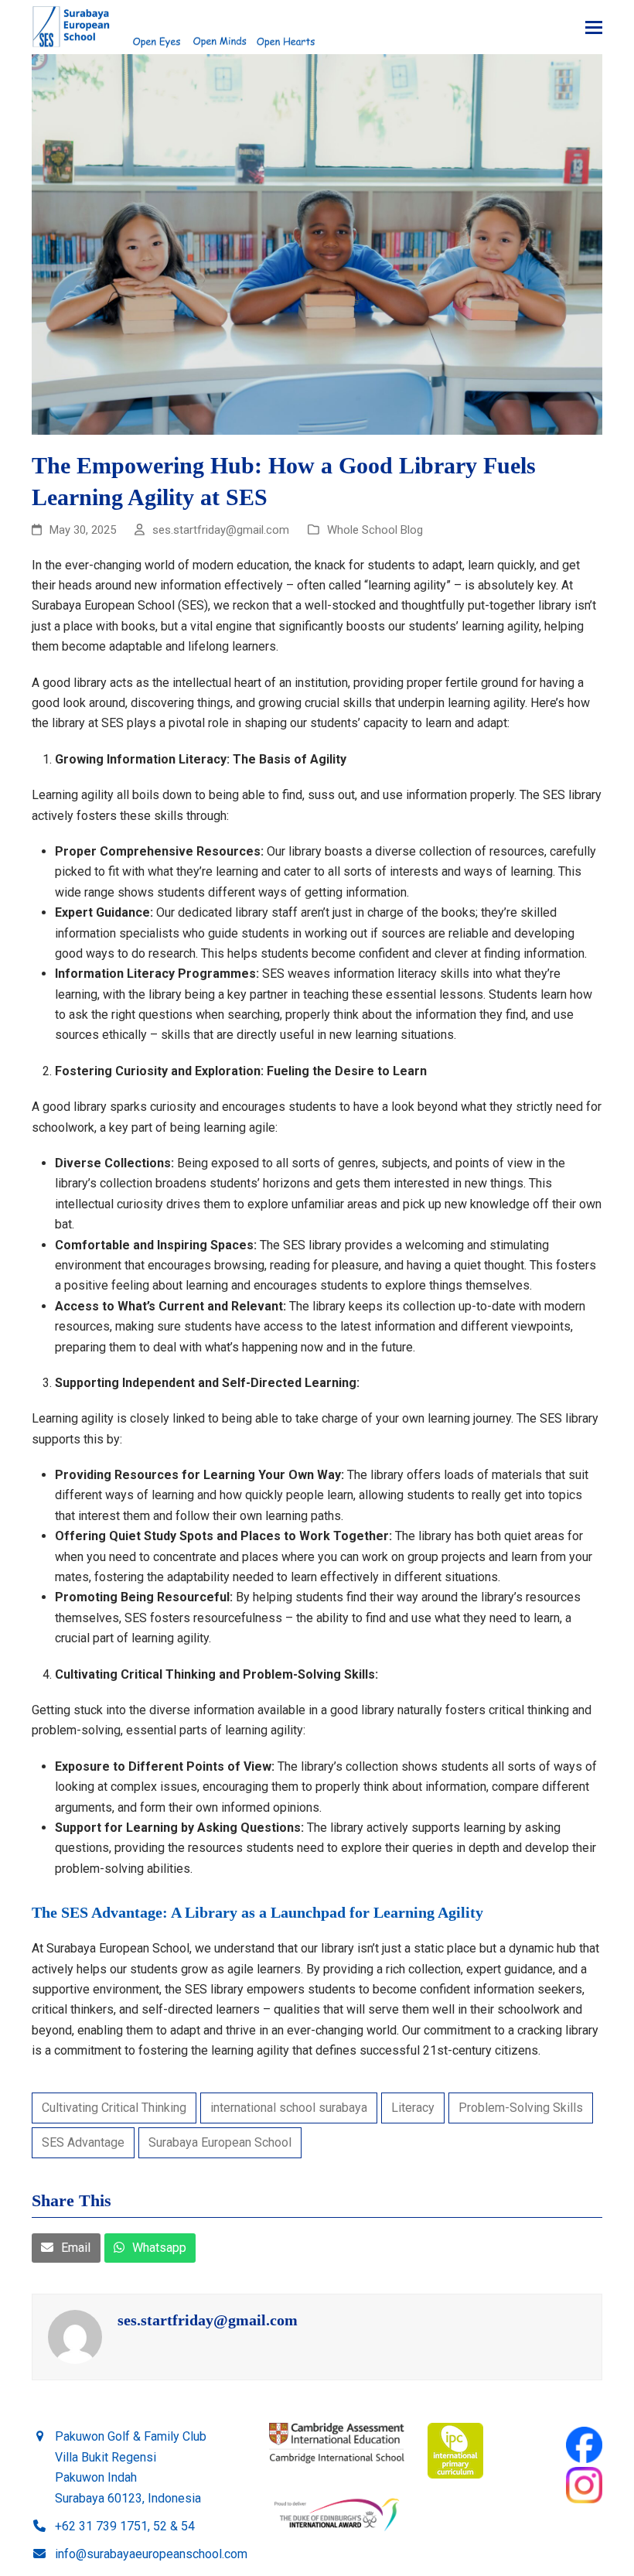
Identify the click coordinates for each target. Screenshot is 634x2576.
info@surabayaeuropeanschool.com (151, 2554)
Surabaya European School (220, 2142)
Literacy (413, 2108)
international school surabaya (289, 2108)
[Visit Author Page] (75, 2337)
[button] (594, 27)
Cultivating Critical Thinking (114, 2108)
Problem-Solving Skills (521, 2108)
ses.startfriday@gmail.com (208, 2320)
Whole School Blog (375, 530)
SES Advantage (83, 2142)
